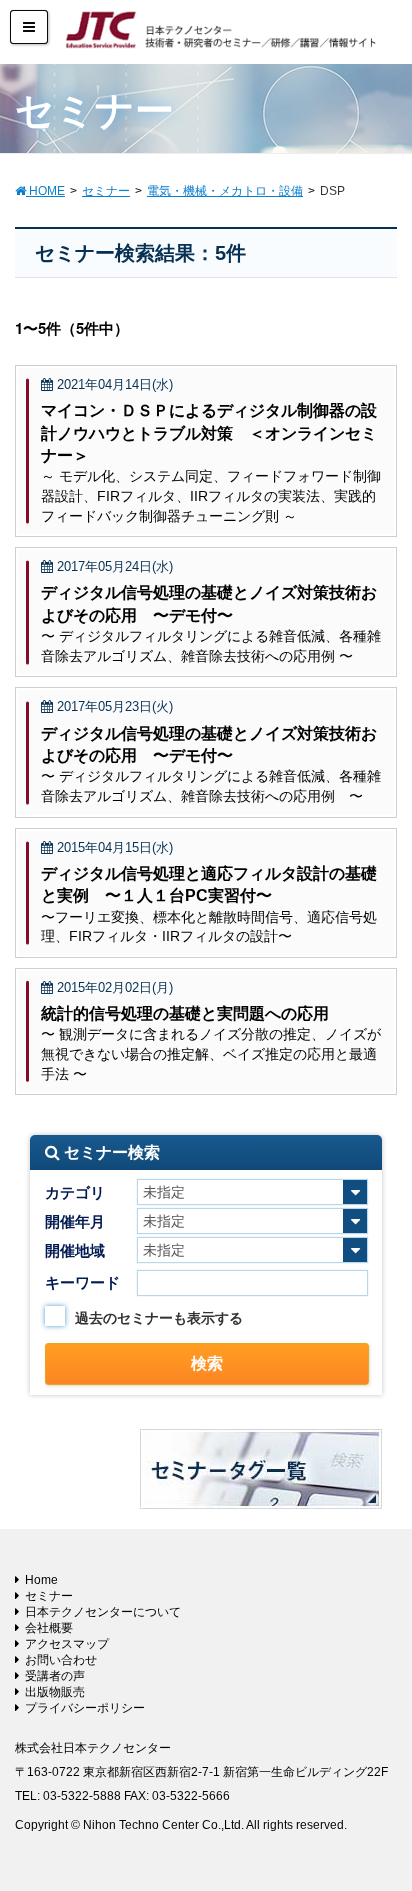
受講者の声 (55, 1676)
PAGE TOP (380, 1816)
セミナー (49, 1596)
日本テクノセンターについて (103, 1612)
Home (41, 1580)
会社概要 (49, 1628)
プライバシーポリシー (85, 1708)
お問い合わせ (61, 1660)
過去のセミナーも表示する (159, 1318)
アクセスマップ (67, 1644)
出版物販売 (55, 1692)
